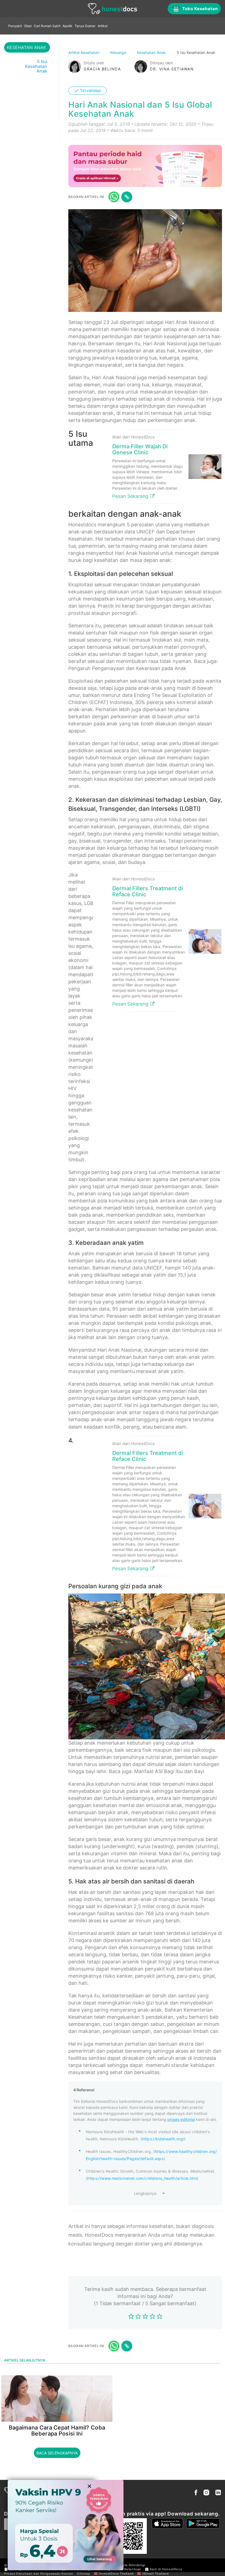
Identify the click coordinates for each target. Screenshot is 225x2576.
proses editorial (181, 2119)
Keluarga (119, 52)
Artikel (103, 26)
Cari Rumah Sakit (47, 26)
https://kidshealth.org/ (163, 2139)
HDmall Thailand (156, 2574)
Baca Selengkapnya (57, 2453)
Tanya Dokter (85, 26)
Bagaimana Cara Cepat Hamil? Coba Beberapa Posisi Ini (57, 2431)
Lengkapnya (145, 2193)
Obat (28, 26)
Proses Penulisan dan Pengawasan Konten (39, 2574)
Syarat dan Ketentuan (124, 2569)
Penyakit (15, 26)
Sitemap (83, 2574)
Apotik (67, 26)
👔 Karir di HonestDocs (164, 2569)
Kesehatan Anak (152, 52)
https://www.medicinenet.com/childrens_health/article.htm (142, 2178)
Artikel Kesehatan (84, 52)
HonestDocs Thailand (116, 2574)
